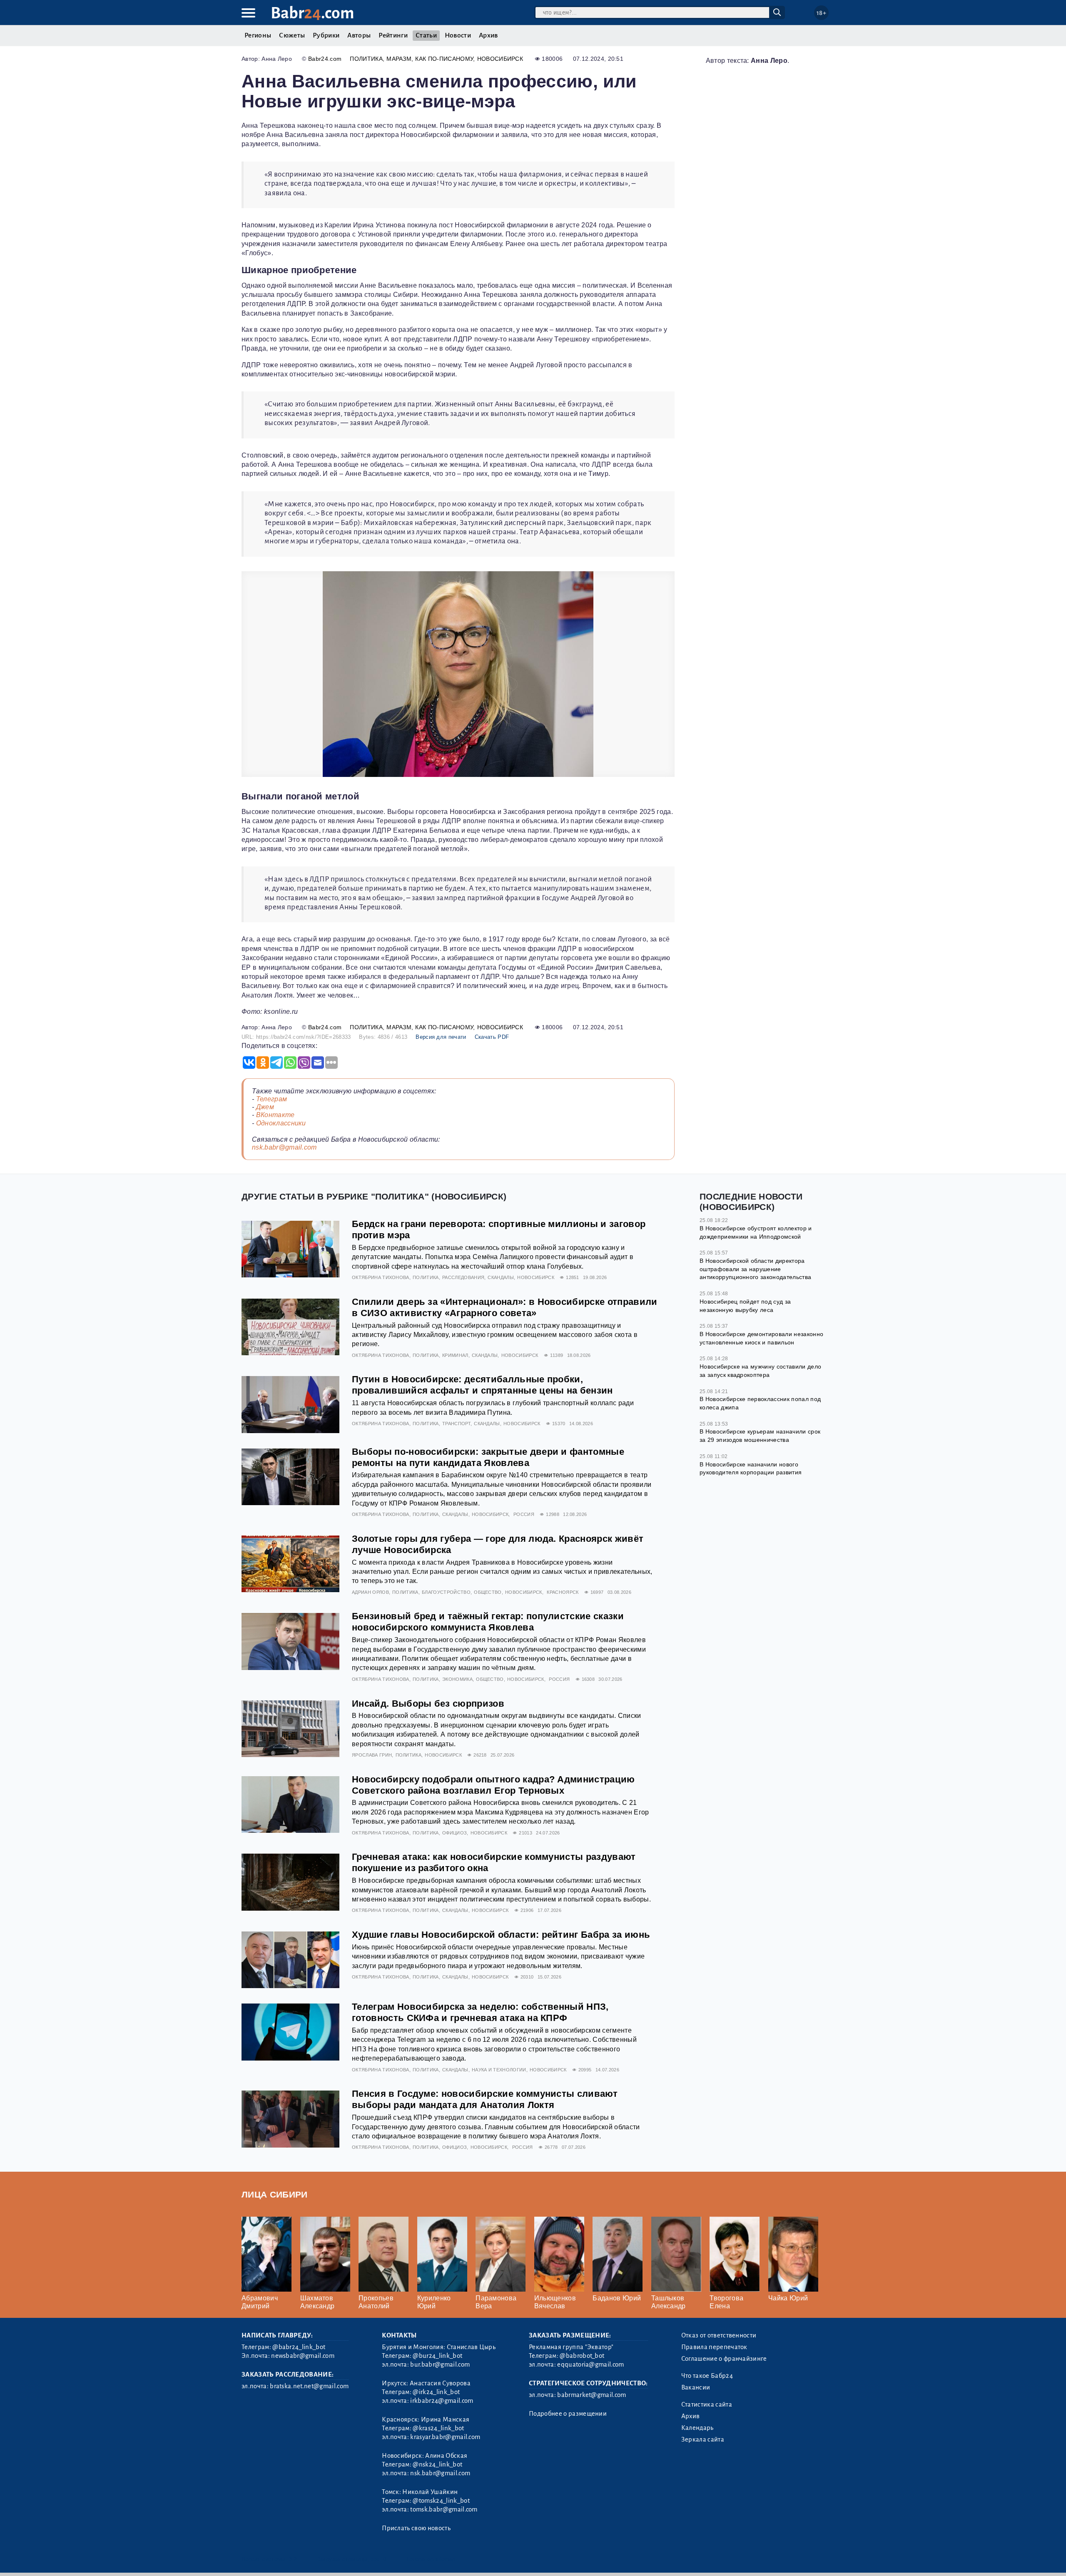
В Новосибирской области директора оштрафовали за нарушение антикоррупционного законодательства (755, 1269)
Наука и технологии (499, 2070)
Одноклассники (281, 1123)
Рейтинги (393, 35)
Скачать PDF (492, 1037)
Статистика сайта (707, 2404)
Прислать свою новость (416, 2528)
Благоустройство (446, 1592)
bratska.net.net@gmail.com (309, 2386)
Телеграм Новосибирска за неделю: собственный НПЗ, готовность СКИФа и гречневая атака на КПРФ (480, 2012)
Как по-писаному (444, 59)
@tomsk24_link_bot (441, 2501)
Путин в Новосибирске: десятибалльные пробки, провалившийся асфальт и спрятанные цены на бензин (482, 1385)
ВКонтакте (275, 1115)
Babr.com (313, 13)
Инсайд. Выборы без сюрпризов (428, 1704)
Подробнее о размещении (568, 2414)
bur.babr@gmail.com (440, 2364)
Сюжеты (292, 35)
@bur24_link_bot (437, 2356)
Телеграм (272, 1099)
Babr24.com (325, 59)
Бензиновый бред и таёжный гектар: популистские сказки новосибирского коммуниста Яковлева (488, 1622)
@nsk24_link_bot (437, 2464)
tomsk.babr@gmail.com (444, 2509)
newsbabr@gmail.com (303, 2356)
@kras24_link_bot (438, 2428)
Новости (458, 35)
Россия (524, 1514)
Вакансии (696, 2387)
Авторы (359, 35)
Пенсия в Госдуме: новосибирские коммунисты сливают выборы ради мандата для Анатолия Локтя (485, 2099)
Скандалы (501, 1277)
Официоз (455, 1833)
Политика (366, 59)
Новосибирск (500, 59)
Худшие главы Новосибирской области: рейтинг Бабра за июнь (501, 1935)
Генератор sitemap (431, 2559)
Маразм (399, 59)
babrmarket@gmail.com (592, 2395)
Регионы (258, 35)
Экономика (457, 1679)
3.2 (293, 2559)
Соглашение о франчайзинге (724, 2359)
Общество (488, 1592)
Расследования (463, 1277)
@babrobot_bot (582, 2356)
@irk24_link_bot (436, 2392)
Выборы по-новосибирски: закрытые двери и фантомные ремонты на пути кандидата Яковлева (488, 1457)
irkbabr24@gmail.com (442, 2401)
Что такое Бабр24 (707, 2376)
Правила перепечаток (714, 2347)
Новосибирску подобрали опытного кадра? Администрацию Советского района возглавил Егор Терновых (493, 1785)
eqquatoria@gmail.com (590, 2364)
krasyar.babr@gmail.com (445, 2437)
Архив (488, 35)
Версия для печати (441, 1037)
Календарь (697, 2428)
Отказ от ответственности (719, 2335)
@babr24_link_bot (299, 2347)
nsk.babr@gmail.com (284, 1147)
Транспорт (456, 1424)
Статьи (426, 35)
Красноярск (563, 1592)
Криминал (455, 1355)
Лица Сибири (275, 2194)
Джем (265, 1107)
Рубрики (326, 35)
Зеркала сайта (703, 2439)
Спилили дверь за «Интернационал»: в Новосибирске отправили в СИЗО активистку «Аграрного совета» (505, 1307)
